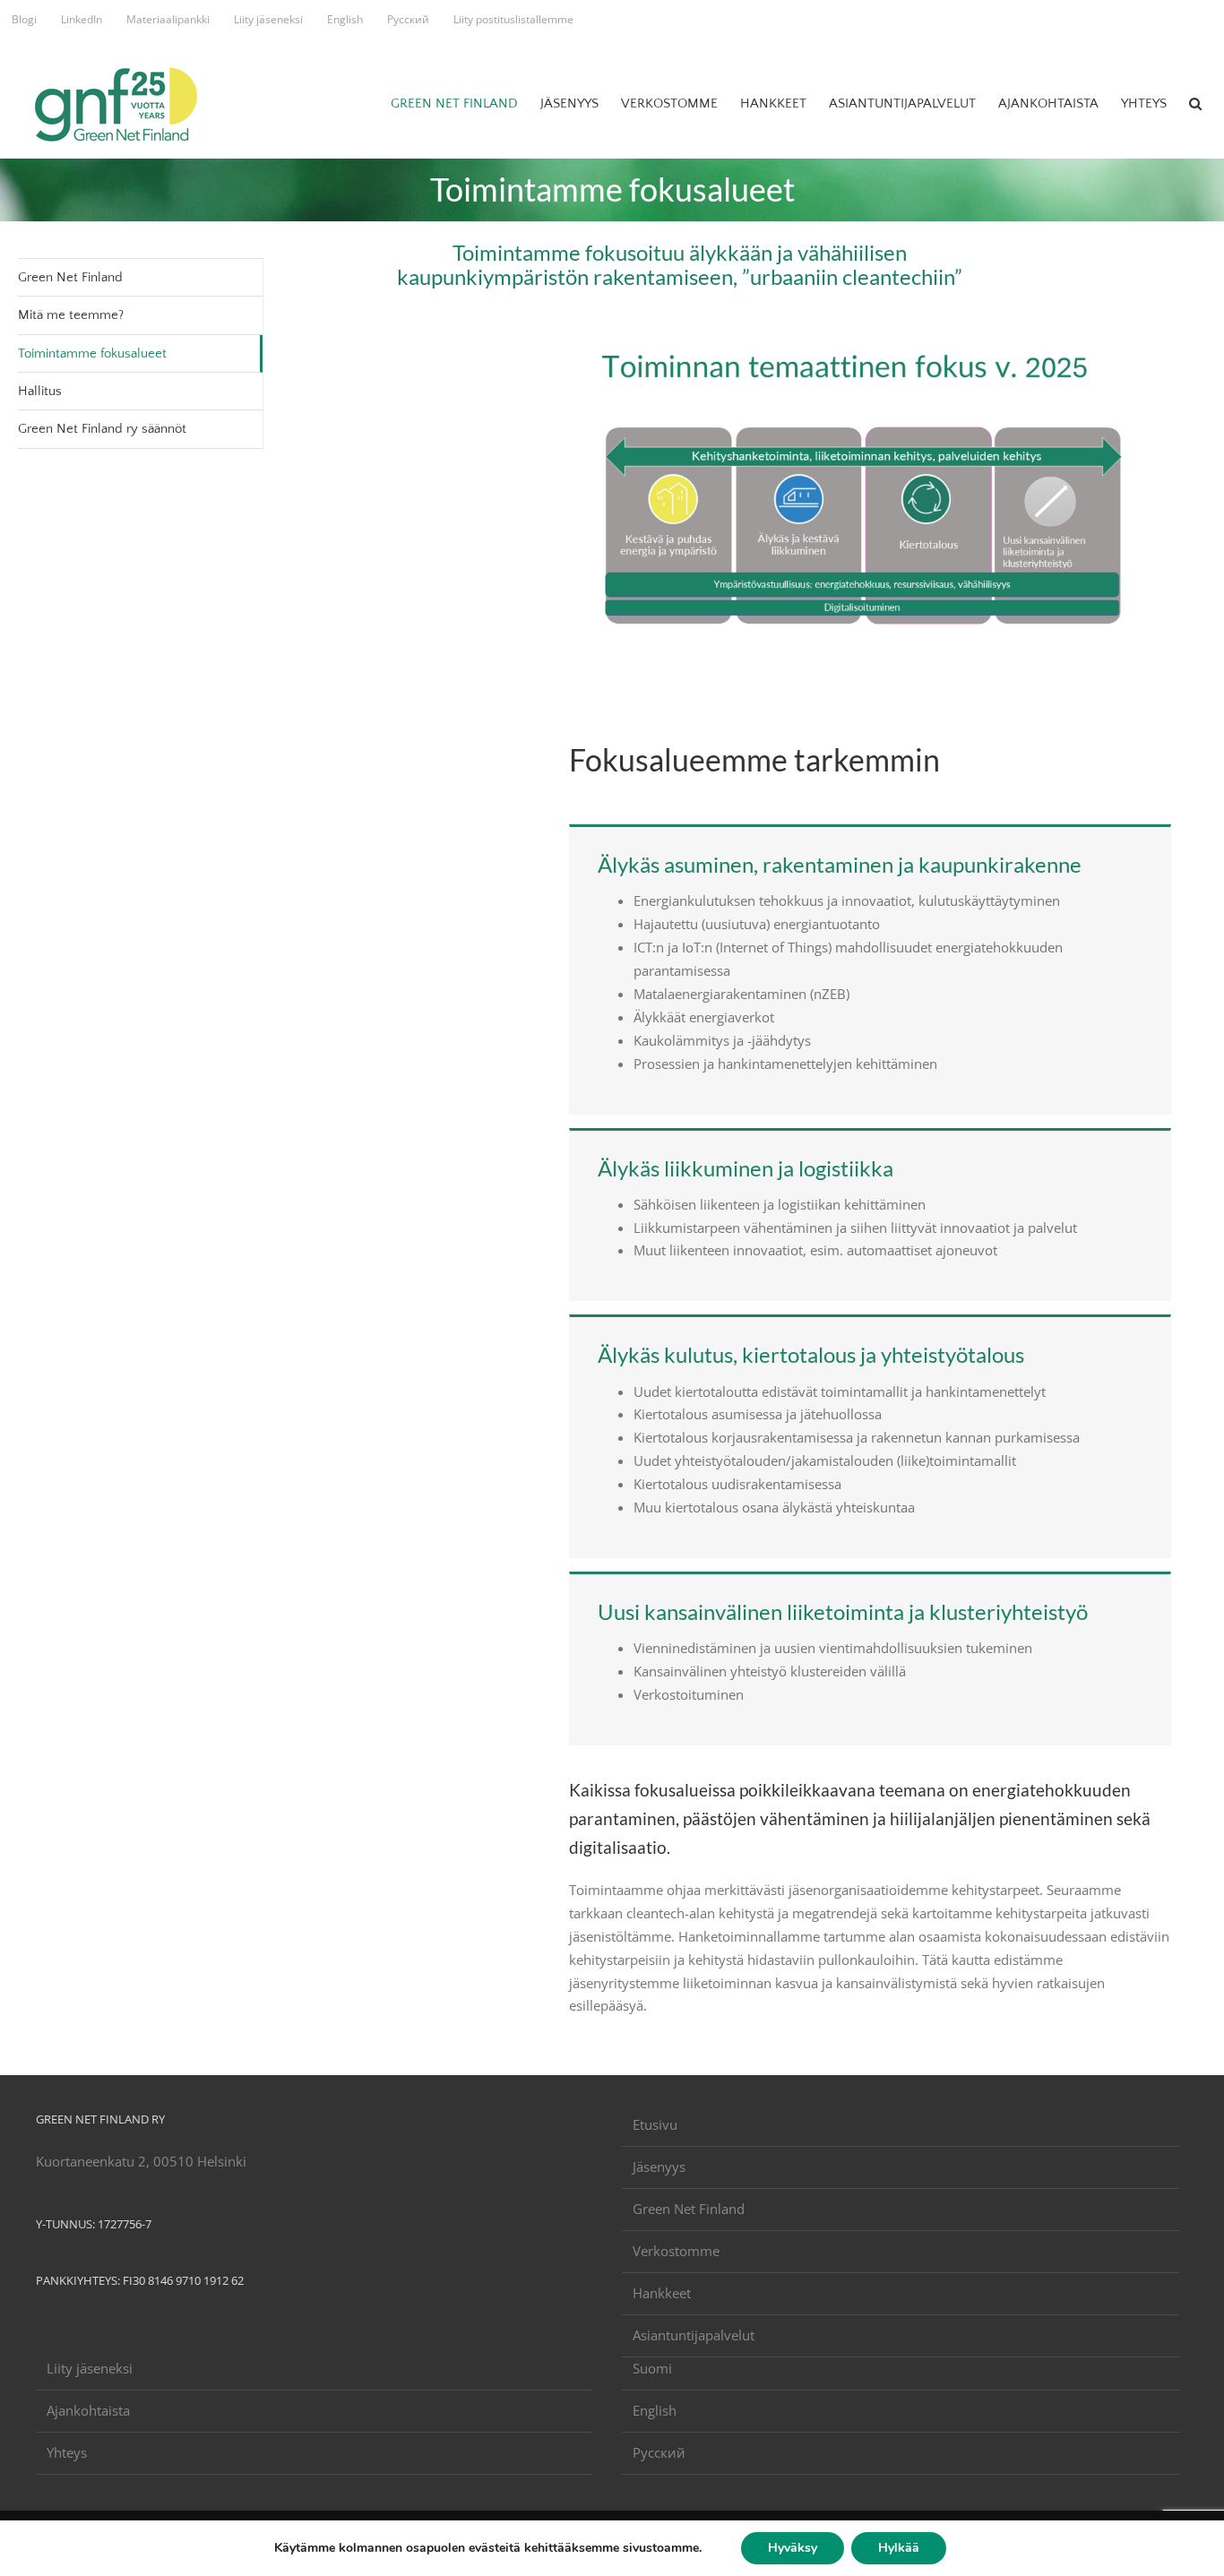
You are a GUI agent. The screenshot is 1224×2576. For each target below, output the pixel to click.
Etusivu (655, 2124)
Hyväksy (793, 2548)
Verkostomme (676, 2251)
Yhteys (67, 2452)
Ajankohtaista (88, 2410)
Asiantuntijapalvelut (694, 2335)
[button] (1195, 103)
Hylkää (899, 2548)
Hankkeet (662, 2293)
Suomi (652, 2368)
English (655, 2410)
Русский (659, 2452)
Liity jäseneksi (90, 2368)
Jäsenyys (659, 2167)
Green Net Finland (70, 277)
